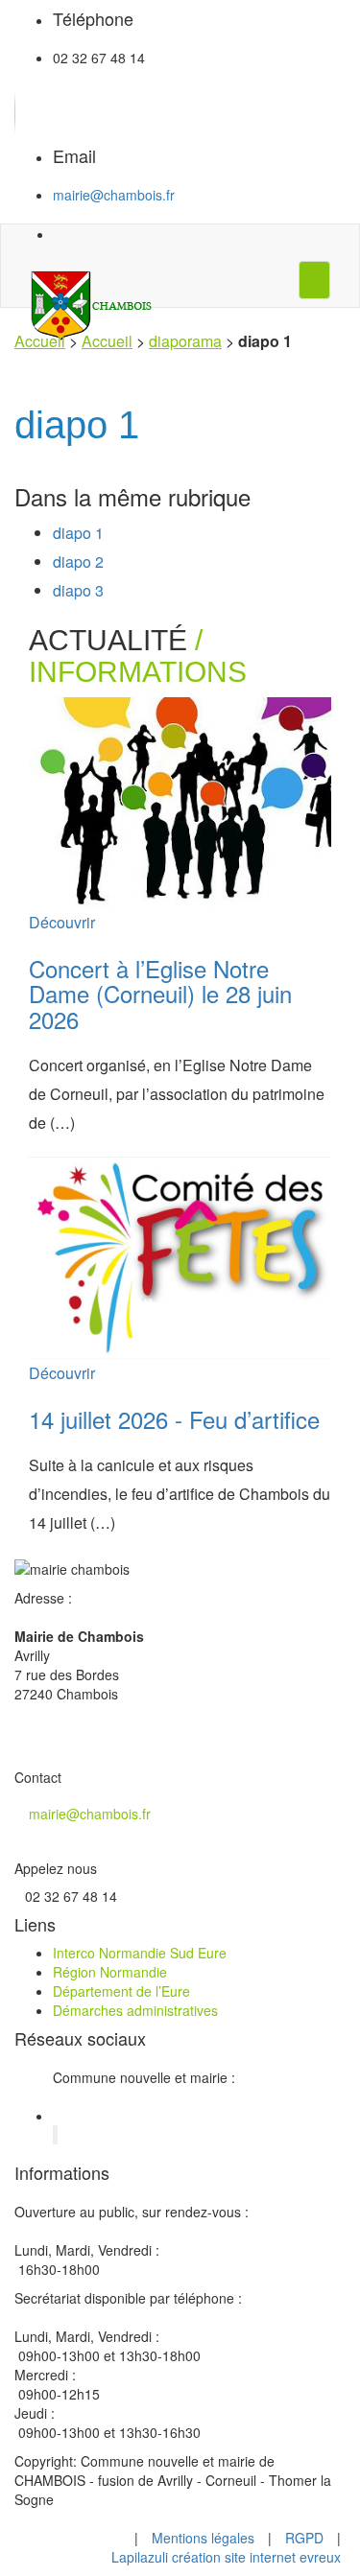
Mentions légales (203, 2538)
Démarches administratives (135, 2010)
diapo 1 (78, 533)
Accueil (40, 341)
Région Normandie (110, 1972)
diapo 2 (78, 562)
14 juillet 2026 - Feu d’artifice (174, 1419)
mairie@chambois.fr (114, 195)
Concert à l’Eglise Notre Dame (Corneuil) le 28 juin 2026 (160, 994)
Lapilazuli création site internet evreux (226, 2557)
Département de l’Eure (121, 1991)
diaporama (185, 341)
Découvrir (62, 922)
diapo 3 (78, 590)
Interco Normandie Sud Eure (140, 1953)
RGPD (304, 2538)
